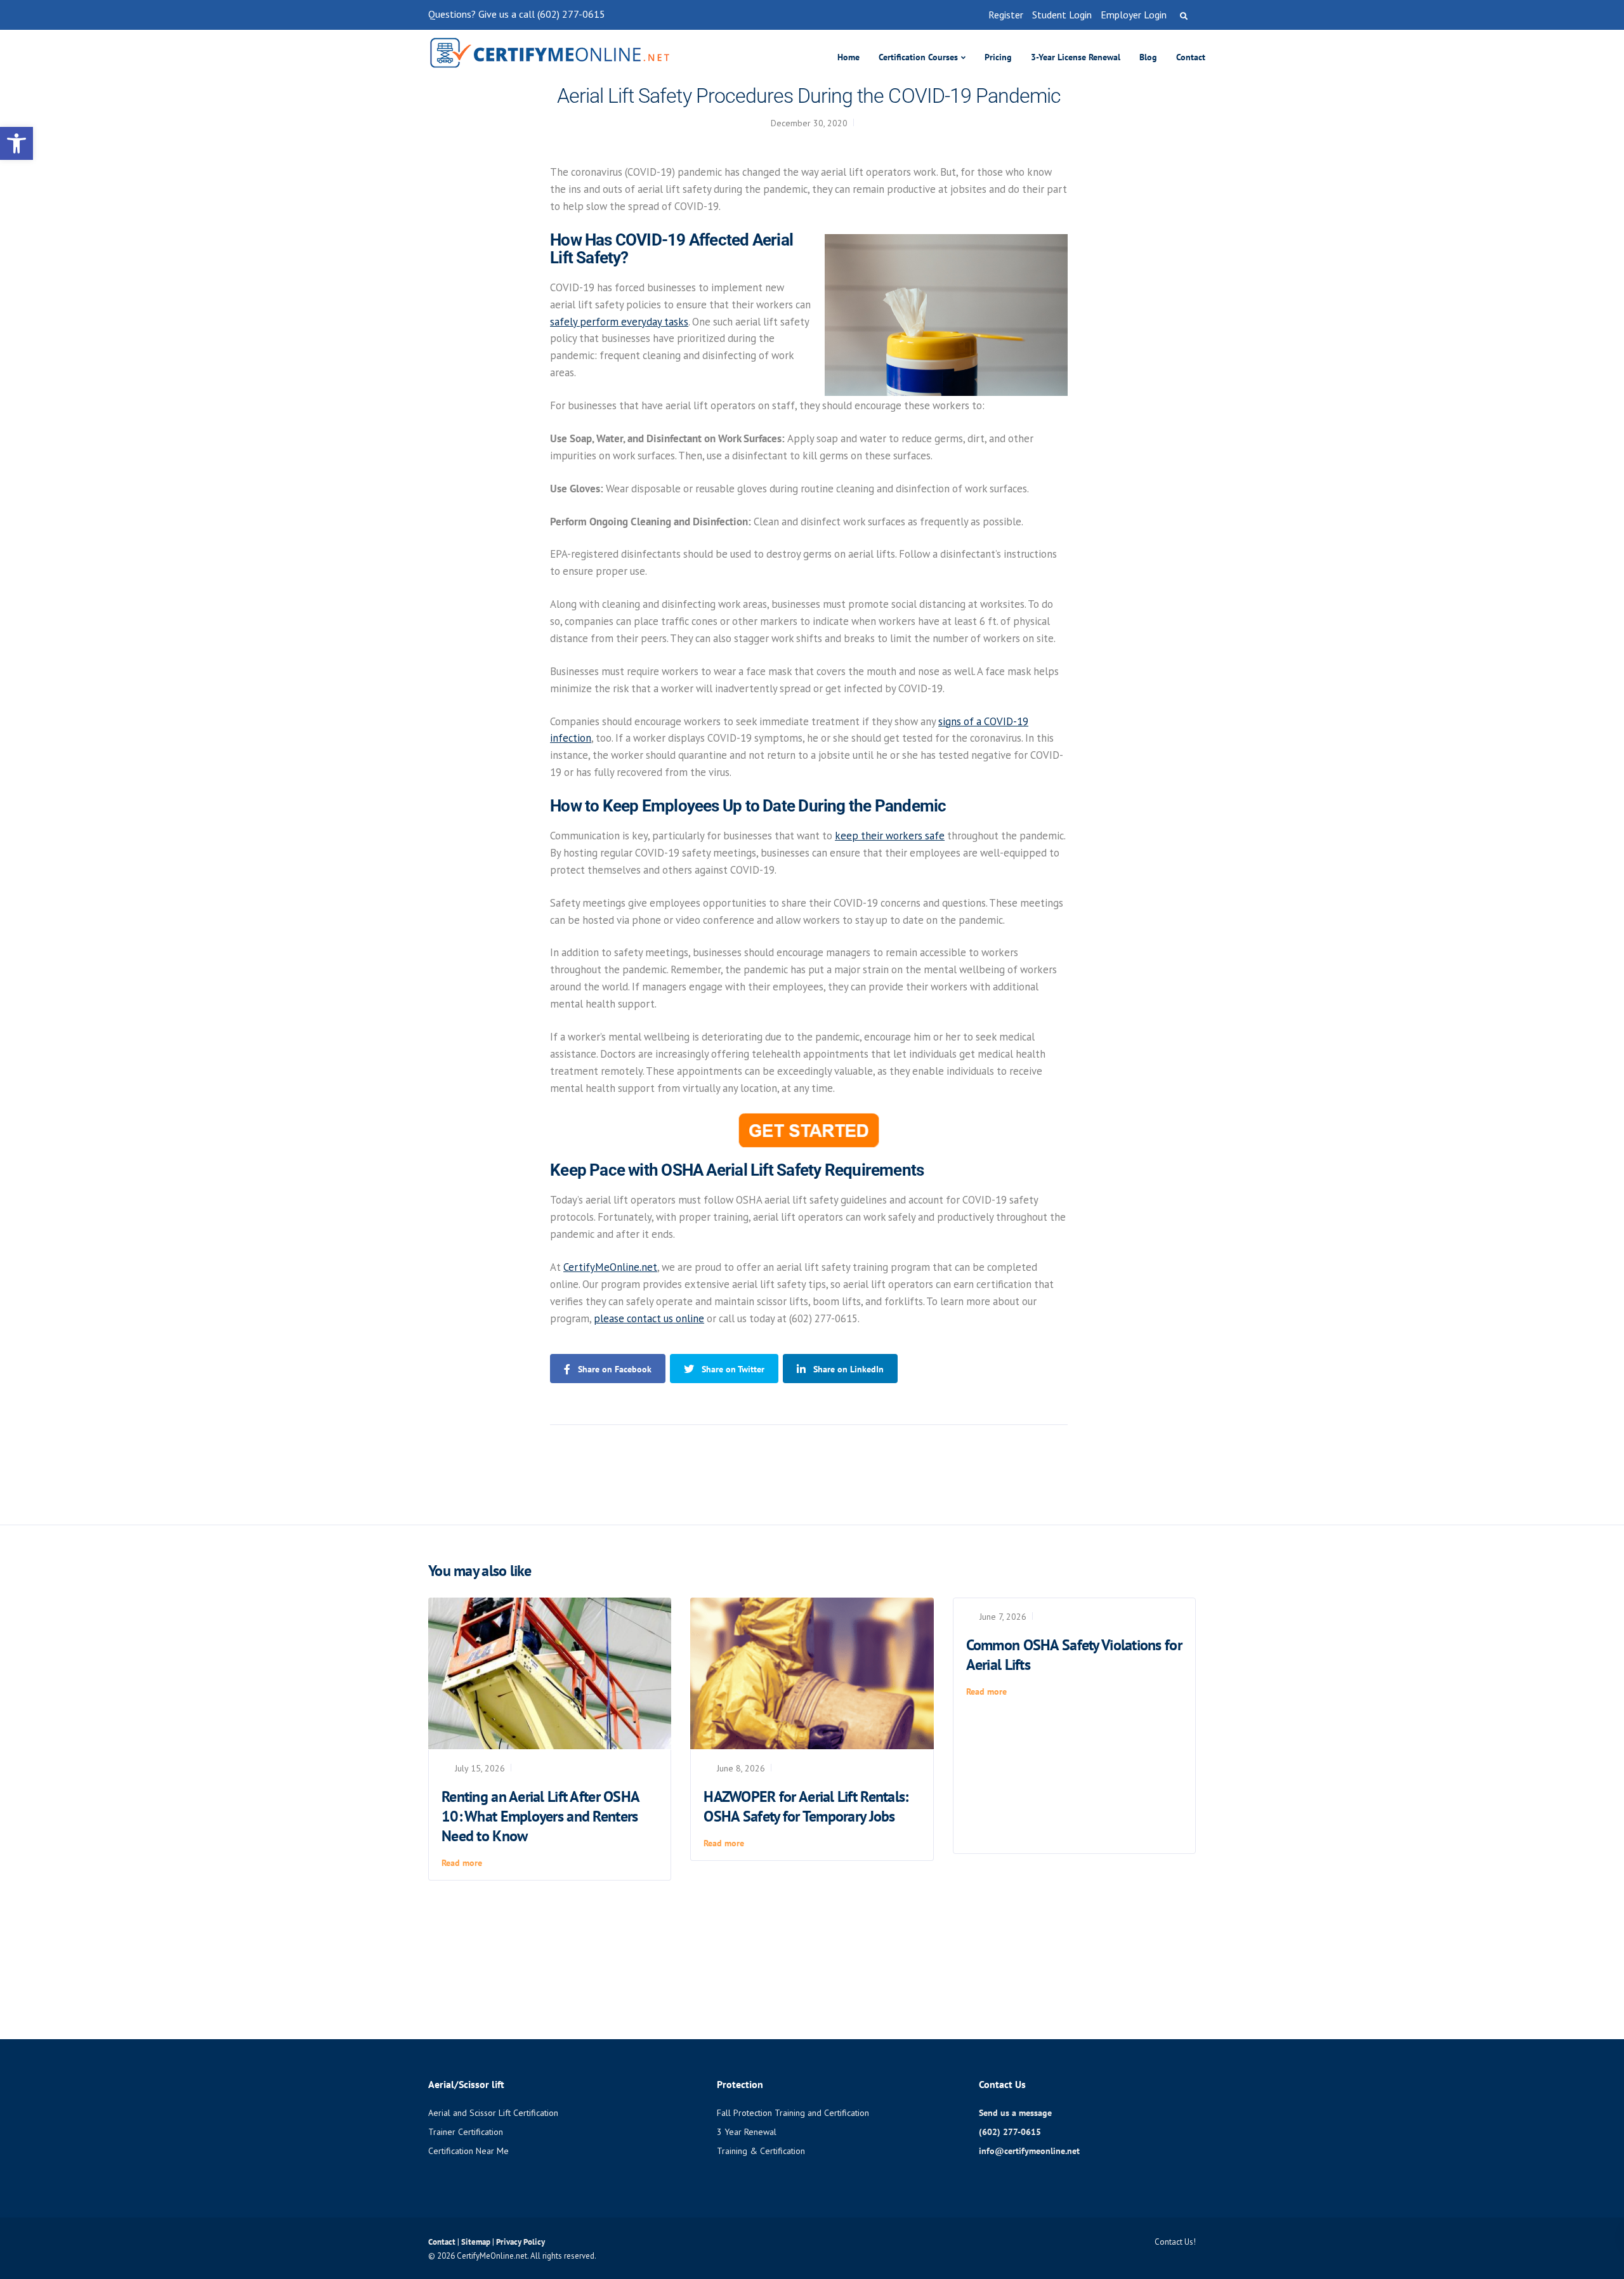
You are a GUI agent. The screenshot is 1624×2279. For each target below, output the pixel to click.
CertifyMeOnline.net (610, 1267)
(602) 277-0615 (1010, 2132)
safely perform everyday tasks (619, 322)
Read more (462, 1863)
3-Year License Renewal (1076, 57)
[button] (16, 143)
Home (848, 57)
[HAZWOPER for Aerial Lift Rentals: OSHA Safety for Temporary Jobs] (812, 1672)
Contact (1191, 57)
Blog (1148, 57)
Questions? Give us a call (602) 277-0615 (517, 14)
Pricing (998, 57)
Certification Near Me (468, 2151)
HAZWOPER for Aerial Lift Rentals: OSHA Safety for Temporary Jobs (806, 1806)
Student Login (1062, 15)
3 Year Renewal (747, 2132)
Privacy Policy (521, 2242)
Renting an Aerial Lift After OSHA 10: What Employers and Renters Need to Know (540, 1816)
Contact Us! (1175, 2242)
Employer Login (1134, 15)
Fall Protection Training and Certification (793, 2113)
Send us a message (1015, 2113)
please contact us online (649, 1318)
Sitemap (477, 2242)
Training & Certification (761, 2151)
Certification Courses (918, 57)
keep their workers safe (890, 836)
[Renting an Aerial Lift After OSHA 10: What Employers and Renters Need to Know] (550, 1672)
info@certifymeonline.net (1029, 2151)
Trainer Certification (466, 2132)
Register (1006, 15)
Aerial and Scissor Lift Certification (493, 2113)
